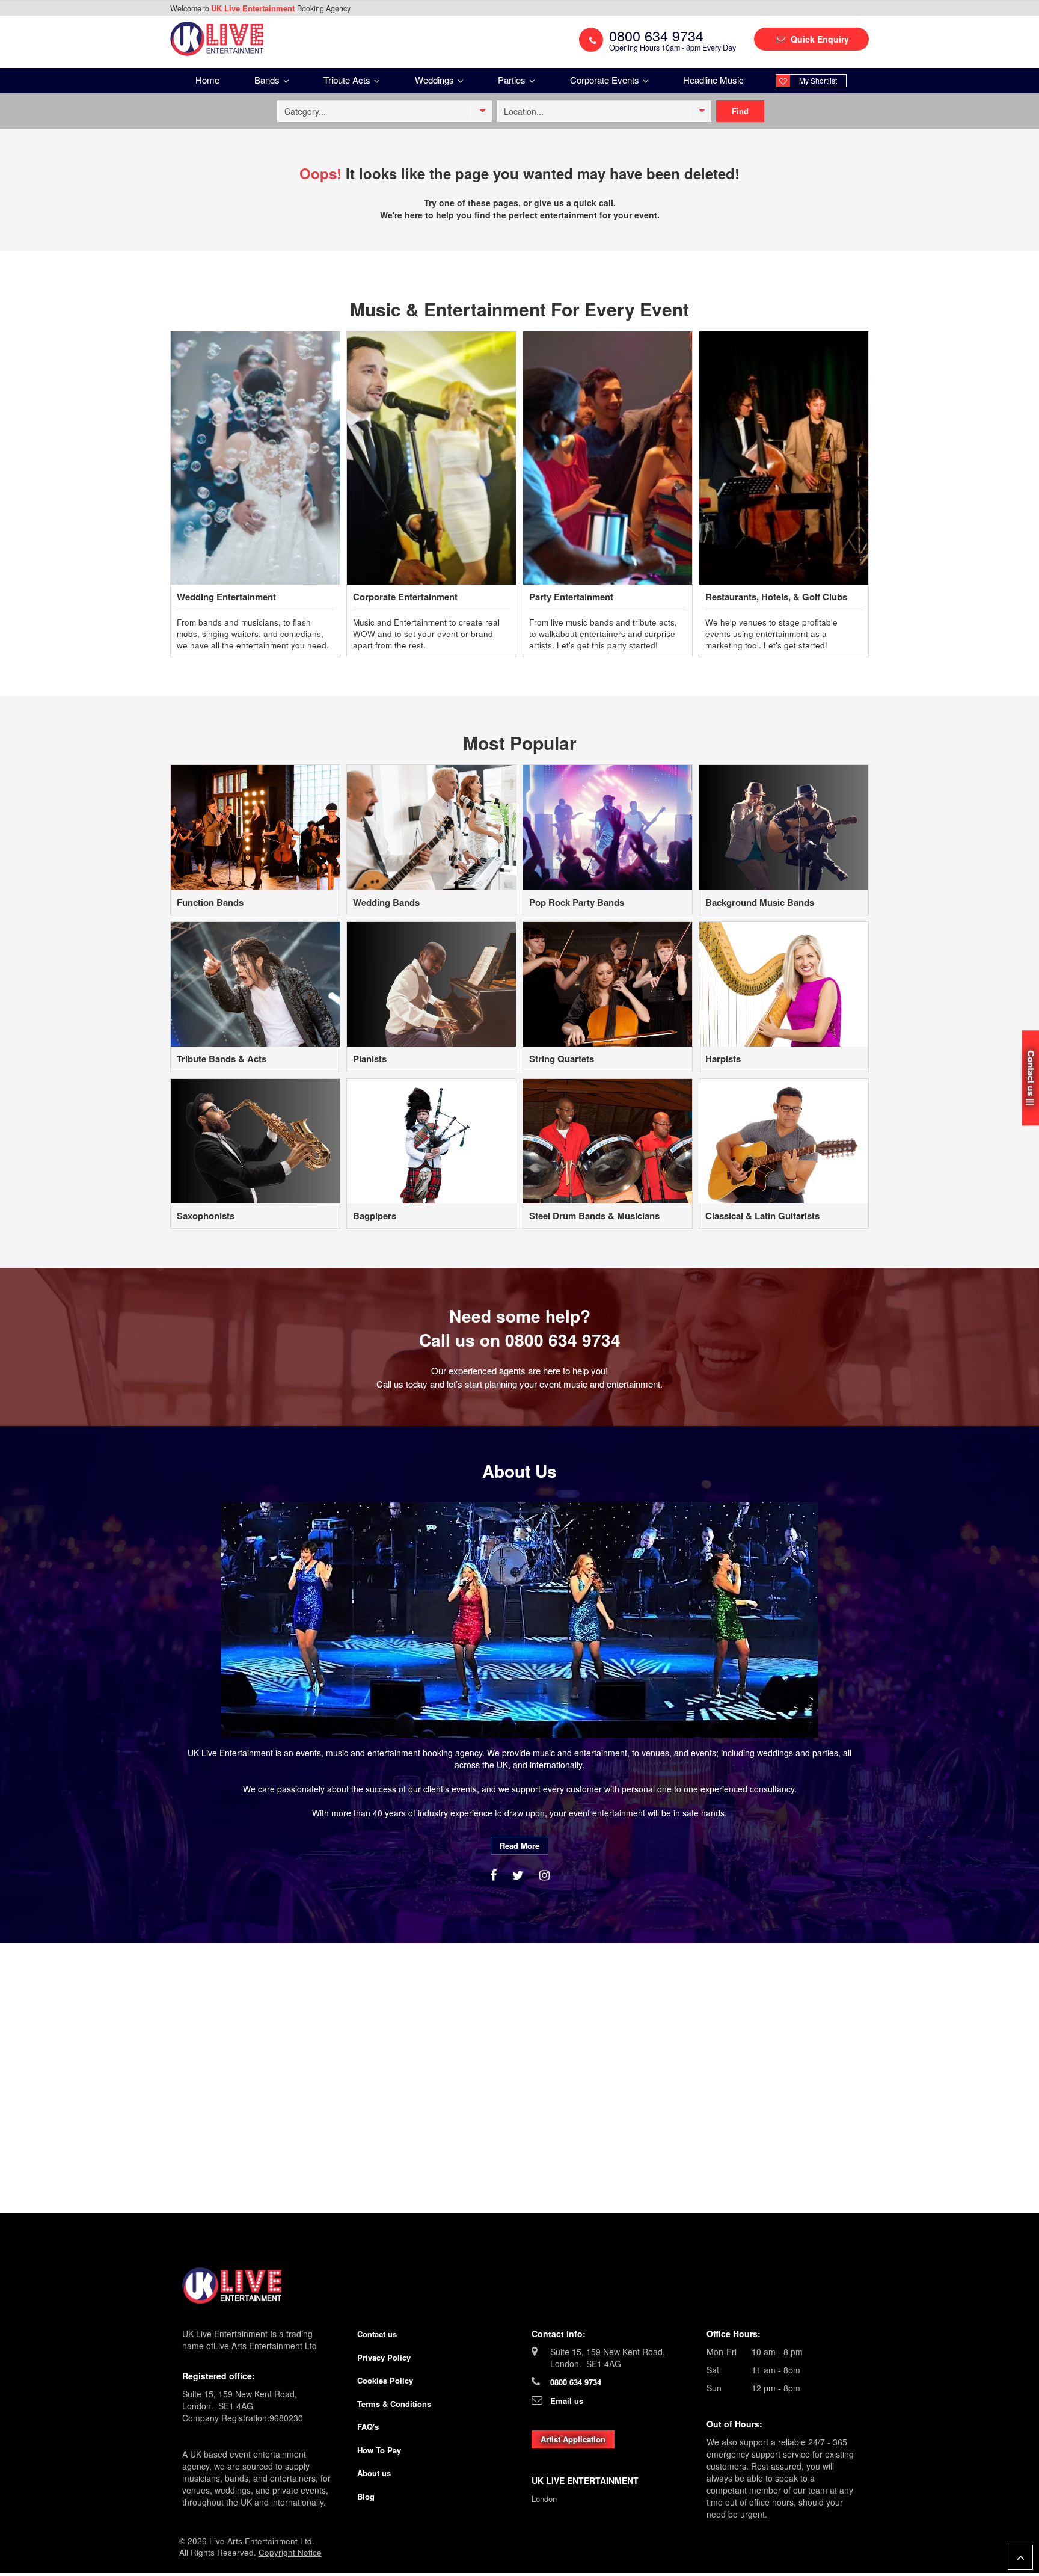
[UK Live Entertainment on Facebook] (495, 1874)
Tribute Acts (348, 80)
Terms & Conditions (394, 2404)
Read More (519, 1846)
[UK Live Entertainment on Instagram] (544, 1874)
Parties (513, 80)
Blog (366, 2496)
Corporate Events (606, 80)
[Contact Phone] (591, 40)
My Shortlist (818, 80)
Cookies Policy (385, 2380)
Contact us (377, 2334)
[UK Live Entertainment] (519, 2286)
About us (374, 2473)
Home (207, 80)
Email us (567, 2401)
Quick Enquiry (819, 39)
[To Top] (1020, 2557)
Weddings (436, 80)
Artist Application (573, 2439)
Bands (268, 80)
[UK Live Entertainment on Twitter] (520, 1874)
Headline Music (713, 80)
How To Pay (379, 2450)
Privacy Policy (384, 2357)
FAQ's (368, 2427)
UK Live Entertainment (254, 8)
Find (740, 111)
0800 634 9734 (563, 1340)
